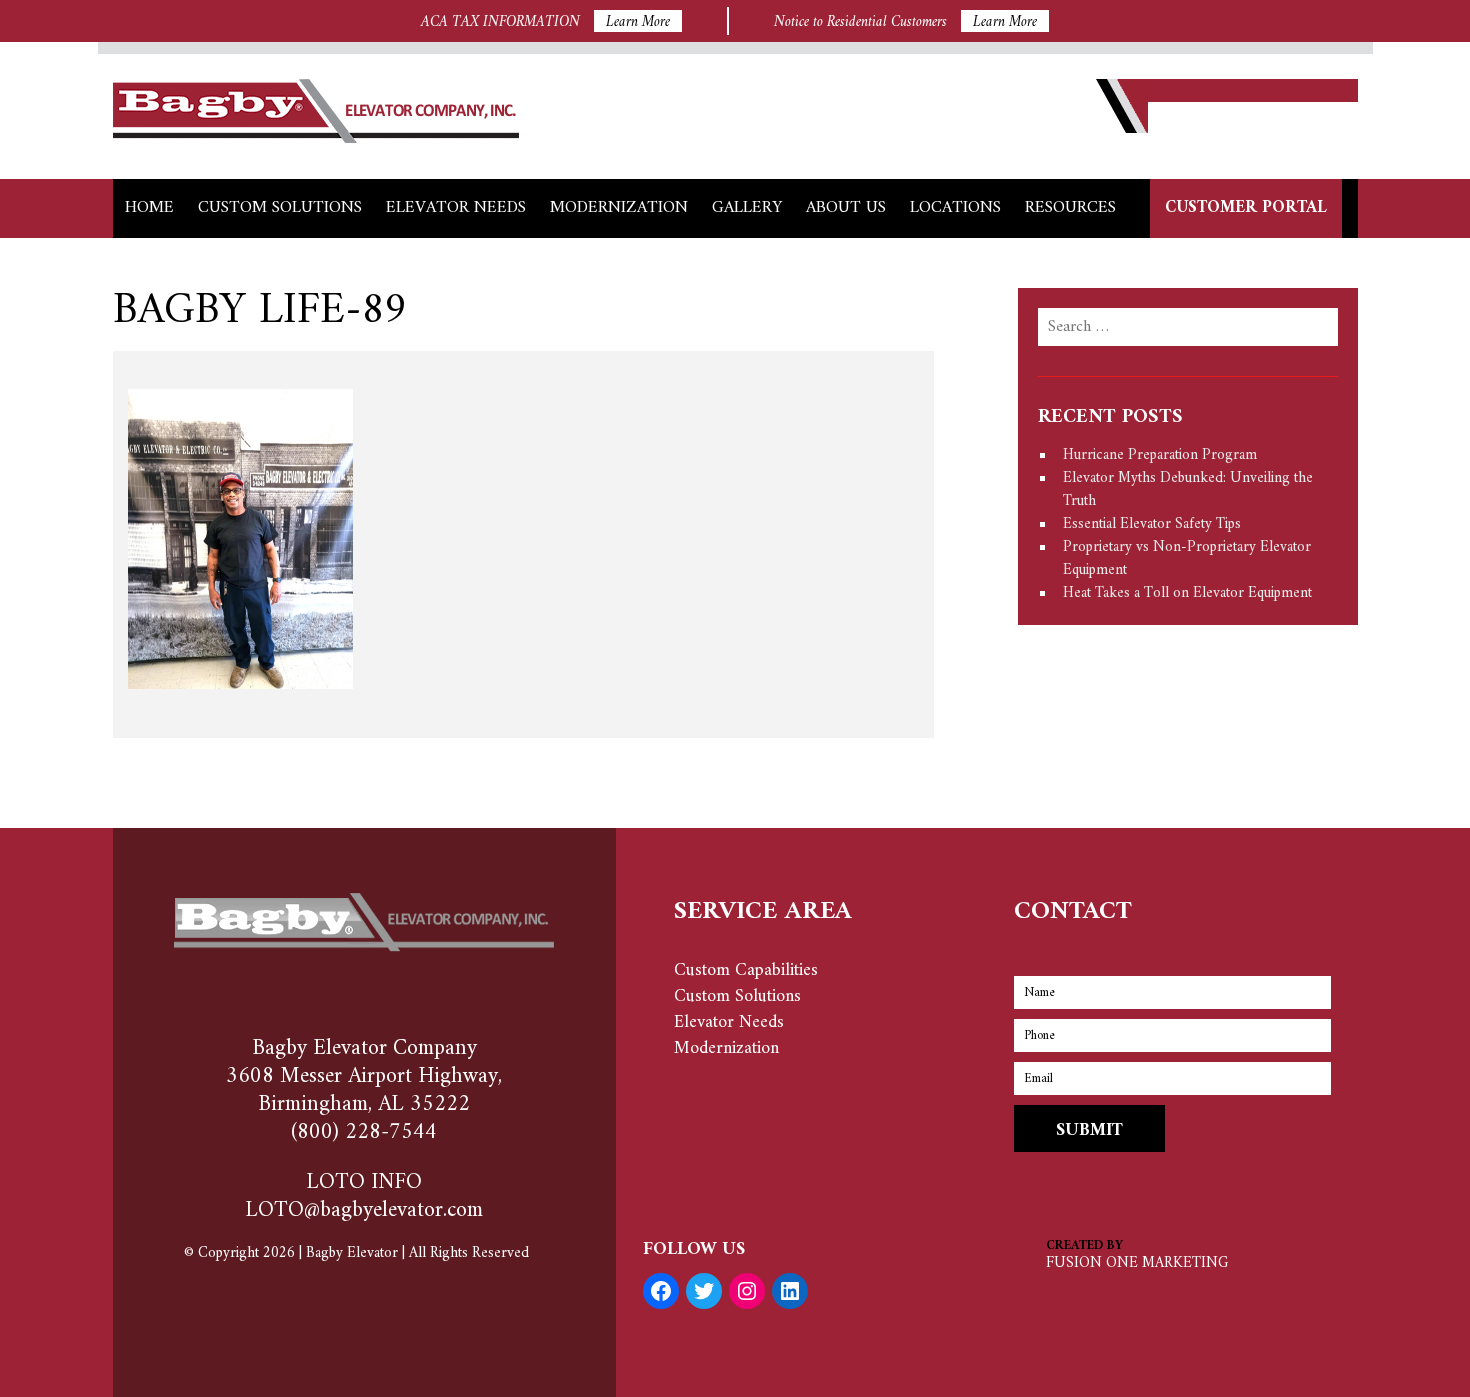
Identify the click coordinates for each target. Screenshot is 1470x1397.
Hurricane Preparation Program (1160, 455)
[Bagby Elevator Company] (316, 138)
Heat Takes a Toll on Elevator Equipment (1187, 593)
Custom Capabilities (746, 970)
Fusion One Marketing (1137, 1263)
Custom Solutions (280, 208)
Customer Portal (1246, 208)
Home (149, 208)
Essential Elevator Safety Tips (1152, 524)
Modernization (619, 208)
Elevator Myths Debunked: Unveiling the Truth (1188, 490)
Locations (955, 208)
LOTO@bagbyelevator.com (364, 1210)
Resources (1070, 208)
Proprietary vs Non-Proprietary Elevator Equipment (1187, 559)
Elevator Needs (456, 208)
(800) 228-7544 (364, 1132)
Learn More (638, 21)
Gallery (747, 208)
